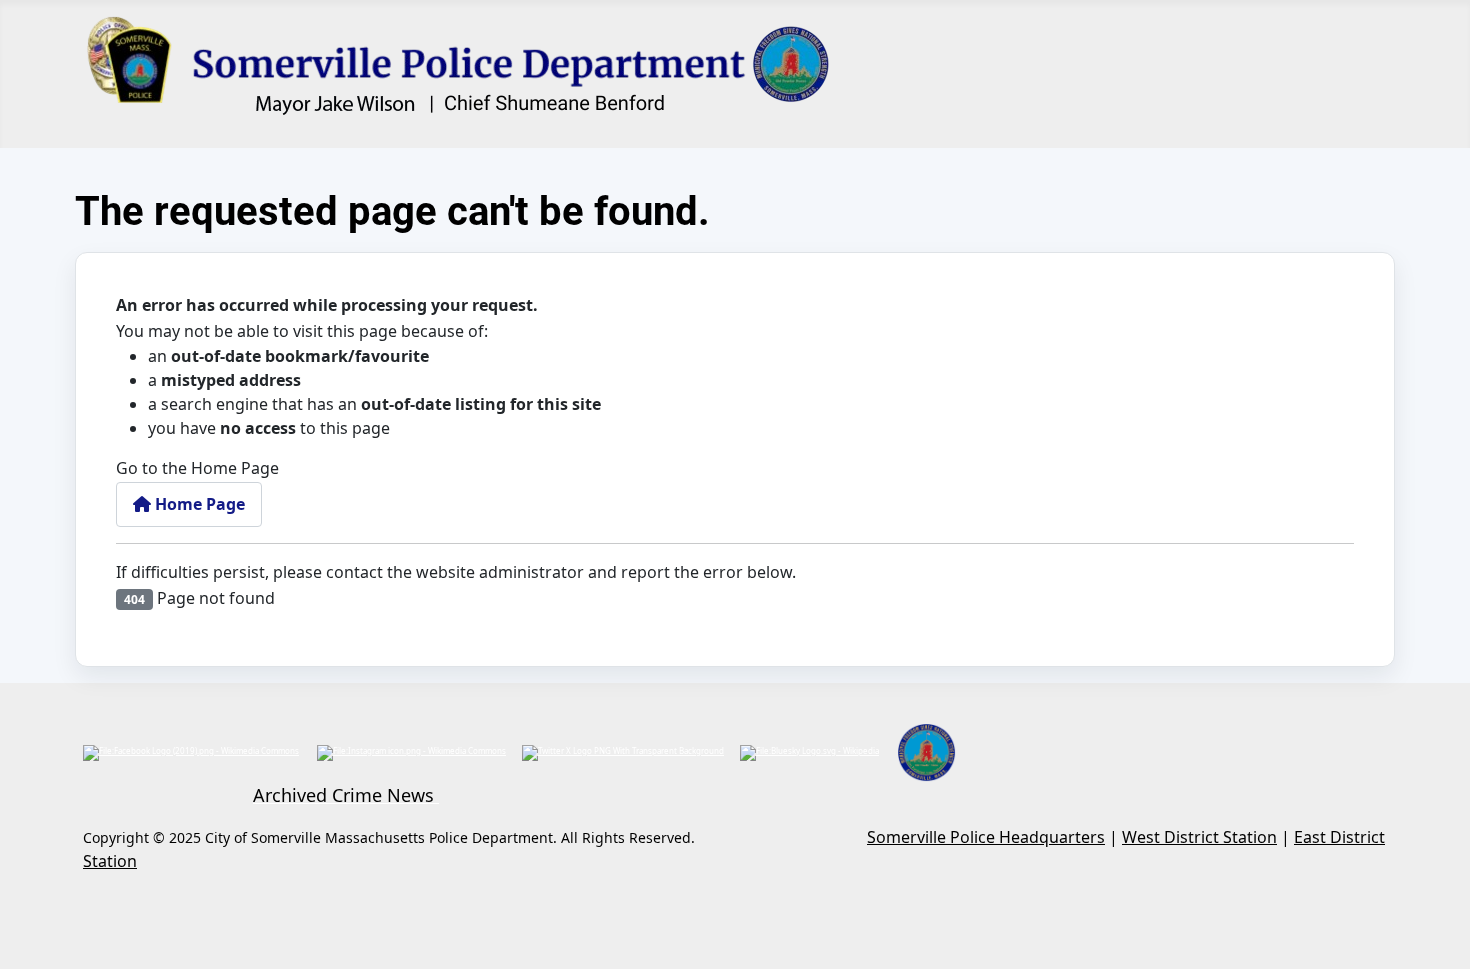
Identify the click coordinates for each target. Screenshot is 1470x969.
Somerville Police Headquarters (986, 837)
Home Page (198, 504)
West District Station (1199, 837)
